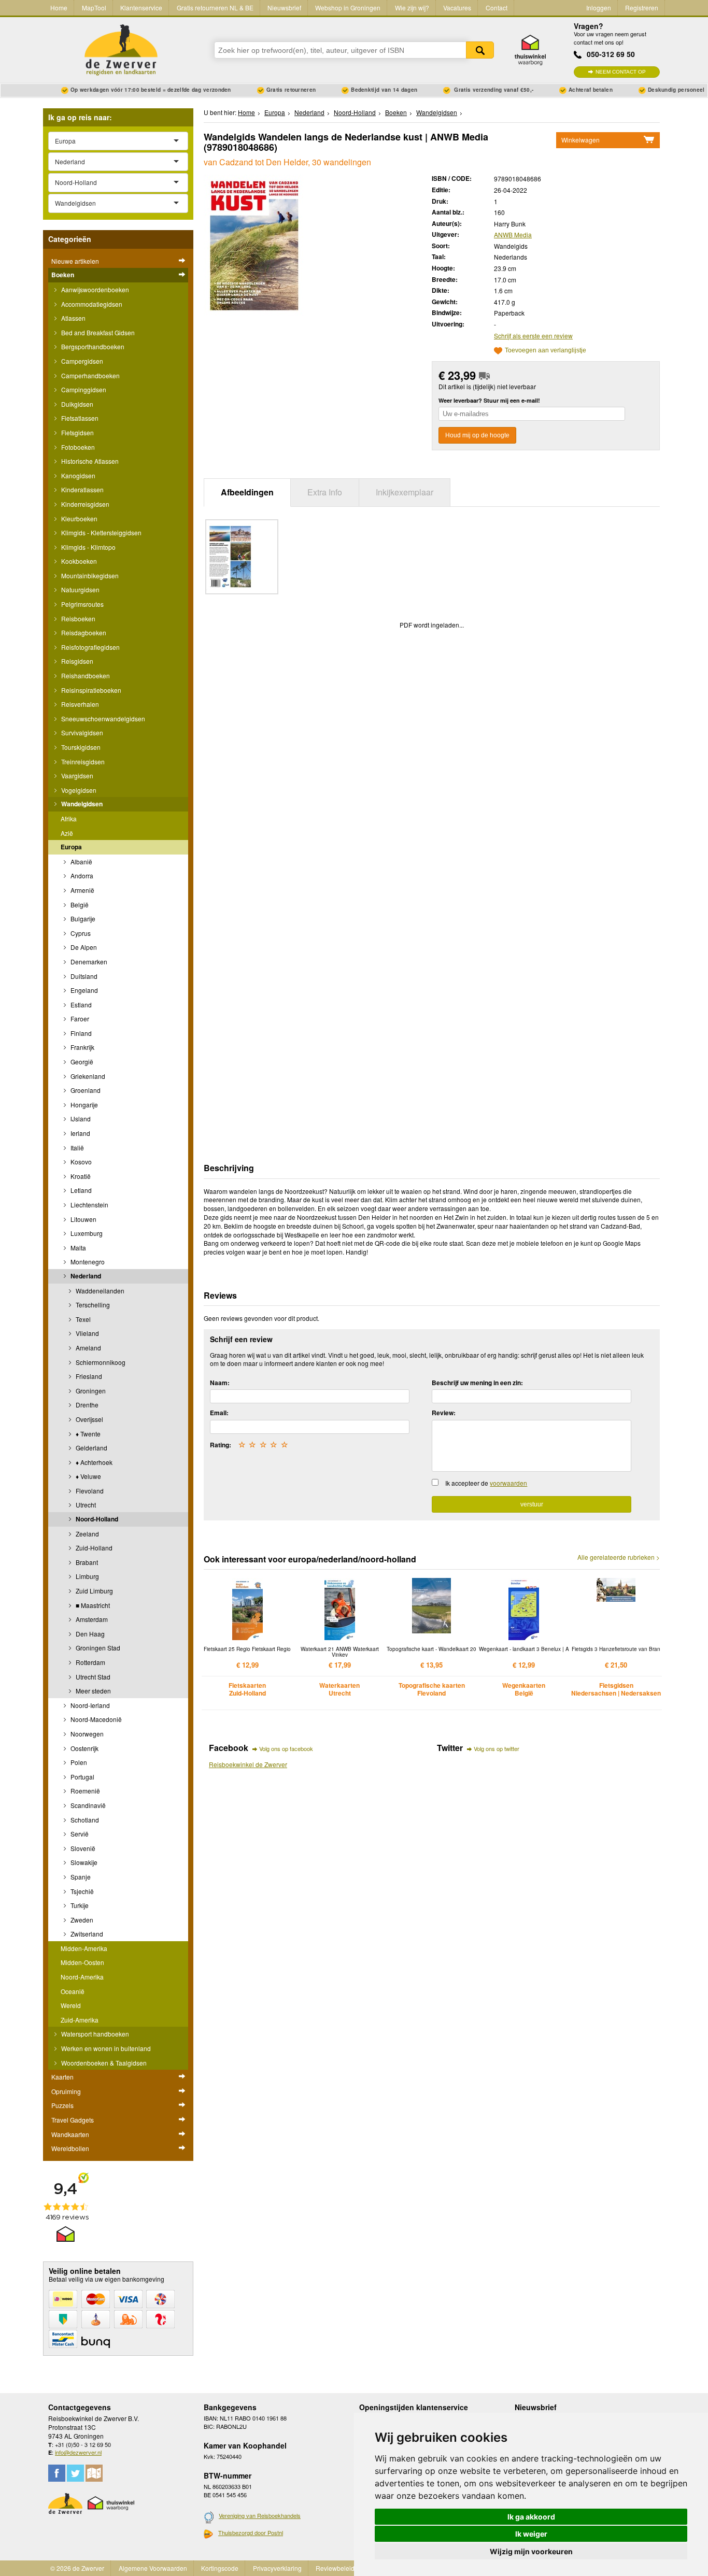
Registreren (642, 8)
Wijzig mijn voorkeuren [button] (531, 2551)
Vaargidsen (76, 775)
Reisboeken (77, 618)
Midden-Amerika (84, 1948)
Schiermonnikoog (100, 1362)
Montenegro (87, 1262)
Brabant (86, 1562)
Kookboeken (78, 561)
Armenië (82, 890)
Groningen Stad (97, 1648)
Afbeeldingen (247, 492)
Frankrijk (82, 1047)
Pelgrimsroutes (82, 604)
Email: (219, 1413)
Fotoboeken (77, 447)
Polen (78, 1762)
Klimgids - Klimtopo (88, 547)
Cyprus (80, 933)
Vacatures (457, 8)
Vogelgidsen (78, 790)
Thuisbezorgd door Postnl (251, 2532)
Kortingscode (220, 2568)
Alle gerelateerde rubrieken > (619, 1557)
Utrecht (85, 1505)
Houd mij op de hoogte (477, 435)
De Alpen (83, 947)
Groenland (85, 1090)
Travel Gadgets (73, 2120)
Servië (79, 1834)
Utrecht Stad (92, 1677)
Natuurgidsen (80, 589)
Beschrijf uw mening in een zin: (477, 1383)
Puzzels (62, 2105)
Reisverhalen (79, 704)
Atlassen (73, 318)
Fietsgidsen (77, 432)
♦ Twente (87, 1434)
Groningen (90, 1391)
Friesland (88, 1376)
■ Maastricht (92, 1605)
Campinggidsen (83, 389)
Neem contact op (621, 72)
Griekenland (87, 1076)
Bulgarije (82, 919)
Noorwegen (86, 1734)
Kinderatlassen (82, 489)
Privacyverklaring (277, 2568)
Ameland (88, 1348)
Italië (76, 1148)
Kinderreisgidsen (84, 504)
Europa (71, 847)
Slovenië (82, 1848)
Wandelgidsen (81, 804)
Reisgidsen (76, 661)
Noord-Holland (96, 1519)
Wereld (71, 2005)
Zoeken (480, 50)
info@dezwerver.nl (78, 2452)
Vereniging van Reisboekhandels (260, 2515)
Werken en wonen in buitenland (105, 2048)
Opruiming (66, 2091)
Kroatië (80, 1176)
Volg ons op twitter (497, 1748)
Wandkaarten (70, 2134)
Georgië (81, 1062)
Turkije (79, 1905)
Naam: (220, 1383)
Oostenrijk (84, 1748)
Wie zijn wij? (412, 8)
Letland (80, 1190)
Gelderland (91, 1448)
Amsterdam (91, 1619)
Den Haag (89, 1634)
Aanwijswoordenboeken (94, 289)
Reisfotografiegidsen (90, 647)
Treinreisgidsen (82, 762)
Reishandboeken (85, 675)
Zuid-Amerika (80, 2020)
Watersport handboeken (94, 2034)
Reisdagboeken (83, 632)
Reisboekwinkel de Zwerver (248, 1764)
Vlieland (87, 1333)
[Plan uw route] (94, 2473)
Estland (80, 1005)
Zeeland (87, 1534)
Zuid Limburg (94, 1591)
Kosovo (80, 1162)
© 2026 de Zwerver (77, 2568)
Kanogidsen (77, 475)
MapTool (94, 8)
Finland (80, 1033)
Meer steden (93, 1691)
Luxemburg (86, 1233)
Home (59, 8)
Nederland (85, 1276)
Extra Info (325, 492)
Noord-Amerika (82, 1977)
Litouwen (83, 1219)
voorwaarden (508, 1483)
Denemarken (88, 962)
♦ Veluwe (88, 1476)
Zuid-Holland (93, 1548)
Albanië (81, 862)
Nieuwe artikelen (75, 261)
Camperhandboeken (90, 375)
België (79, 905)
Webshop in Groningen (348, 8)
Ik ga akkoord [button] (531, 2517)
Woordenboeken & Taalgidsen (103, 2063)
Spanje (80, 1877)
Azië (67, 833)
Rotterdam (90, 1662)
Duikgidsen (76, 404)
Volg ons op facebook (286, 1748)
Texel (82, 1319)
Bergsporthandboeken (92, 346)
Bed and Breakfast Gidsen (97, 332)
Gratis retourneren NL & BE (215, 8)
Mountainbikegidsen (89, 575)
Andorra (81, 876)
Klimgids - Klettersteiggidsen (101, 532)
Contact (497, 8)
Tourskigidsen (80, 747)
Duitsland (83, 976)
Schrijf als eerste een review (533, 336)
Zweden (81, 1920)
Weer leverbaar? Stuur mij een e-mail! (489, 400)
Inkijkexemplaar (405, 492)
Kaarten (62, 2077)
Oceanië (73, 1991)
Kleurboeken (79, 518)
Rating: (221, 1445)
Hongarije (83, 1105)
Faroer (79, 1019)
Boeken (63, 275)
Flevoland (89, 1491)
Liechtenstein (89, 1205)
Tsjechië (81, 1891)
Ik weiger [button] (531, 2534)
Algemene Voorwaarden (153, 2568)
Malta (77, 1248)
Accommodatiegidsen (91, 304)
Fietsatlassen (79, 418)
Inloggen (599, 8)
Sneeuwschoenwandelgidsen (102, 718)
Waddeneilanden (99, 1291)
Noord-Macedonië (95, 1719)
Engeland (83, 990)
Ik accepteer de (486, 1483)
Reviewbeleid (335, 2568)
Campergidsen (81, 361)
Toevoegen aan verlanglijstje (546, 351)
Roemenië (84, 1791)
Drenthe (86, 1405)
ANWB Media (513, 234)
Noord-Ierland (89, 1705)
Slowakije (83, 1862)
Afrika (69, 819)
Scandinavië (87, 1805)
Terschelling (92, 1305)
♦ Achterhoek (93, 1462)
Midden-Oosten (82, 1962)
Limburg (87, 1576)
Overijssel (89, 1419)
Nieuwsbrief (284, 8)
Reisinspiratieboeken (90, 690)
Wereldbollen (70, 2148)
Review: (444, 1413)
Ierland (80, 1133)
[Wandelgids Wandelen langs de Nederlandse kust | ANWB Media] (254, 245)
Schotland (84, 1820)
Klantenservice (141, 8)
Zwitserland (86, 1934)
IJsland (80, 1119)
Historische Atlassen (89, 461)
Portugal (82, 1777)
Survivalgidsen (81, 732)
